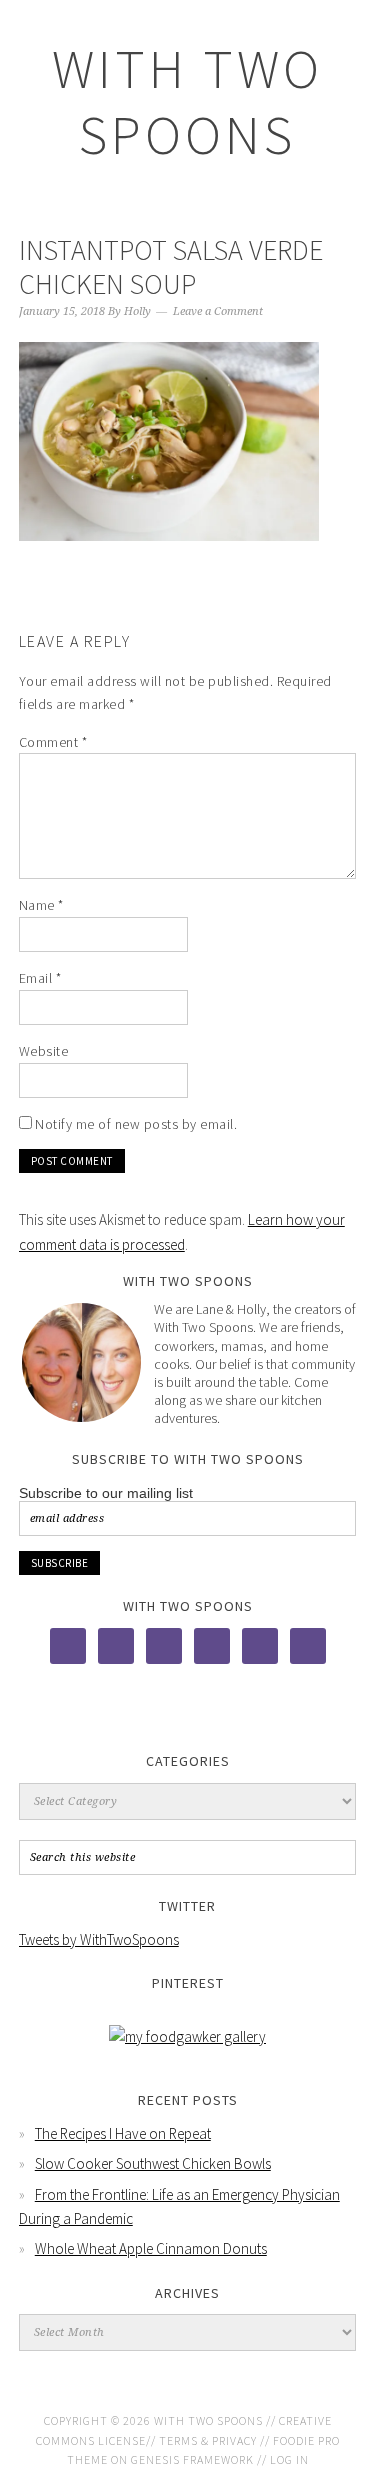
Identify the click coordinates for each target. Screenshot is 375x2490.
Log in (289, 2459)
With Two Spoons (187, 101)
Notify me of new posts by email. (136, 1124)
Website (44, 1051)
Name (41, 905)
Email (40, 978)
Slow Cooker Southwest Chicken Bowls (153, 2163)
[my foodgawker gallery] (187, 2036)
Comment (53, 742)
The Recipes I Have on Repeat (123, 2133)
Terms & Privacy (208, 2440)
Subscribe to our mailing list (106, 1493)
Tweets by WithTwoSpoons (99, 1939)
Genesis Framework (192, 2459)
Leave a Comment (218, 311)
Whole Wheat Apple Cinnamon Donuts (151, 2248)
